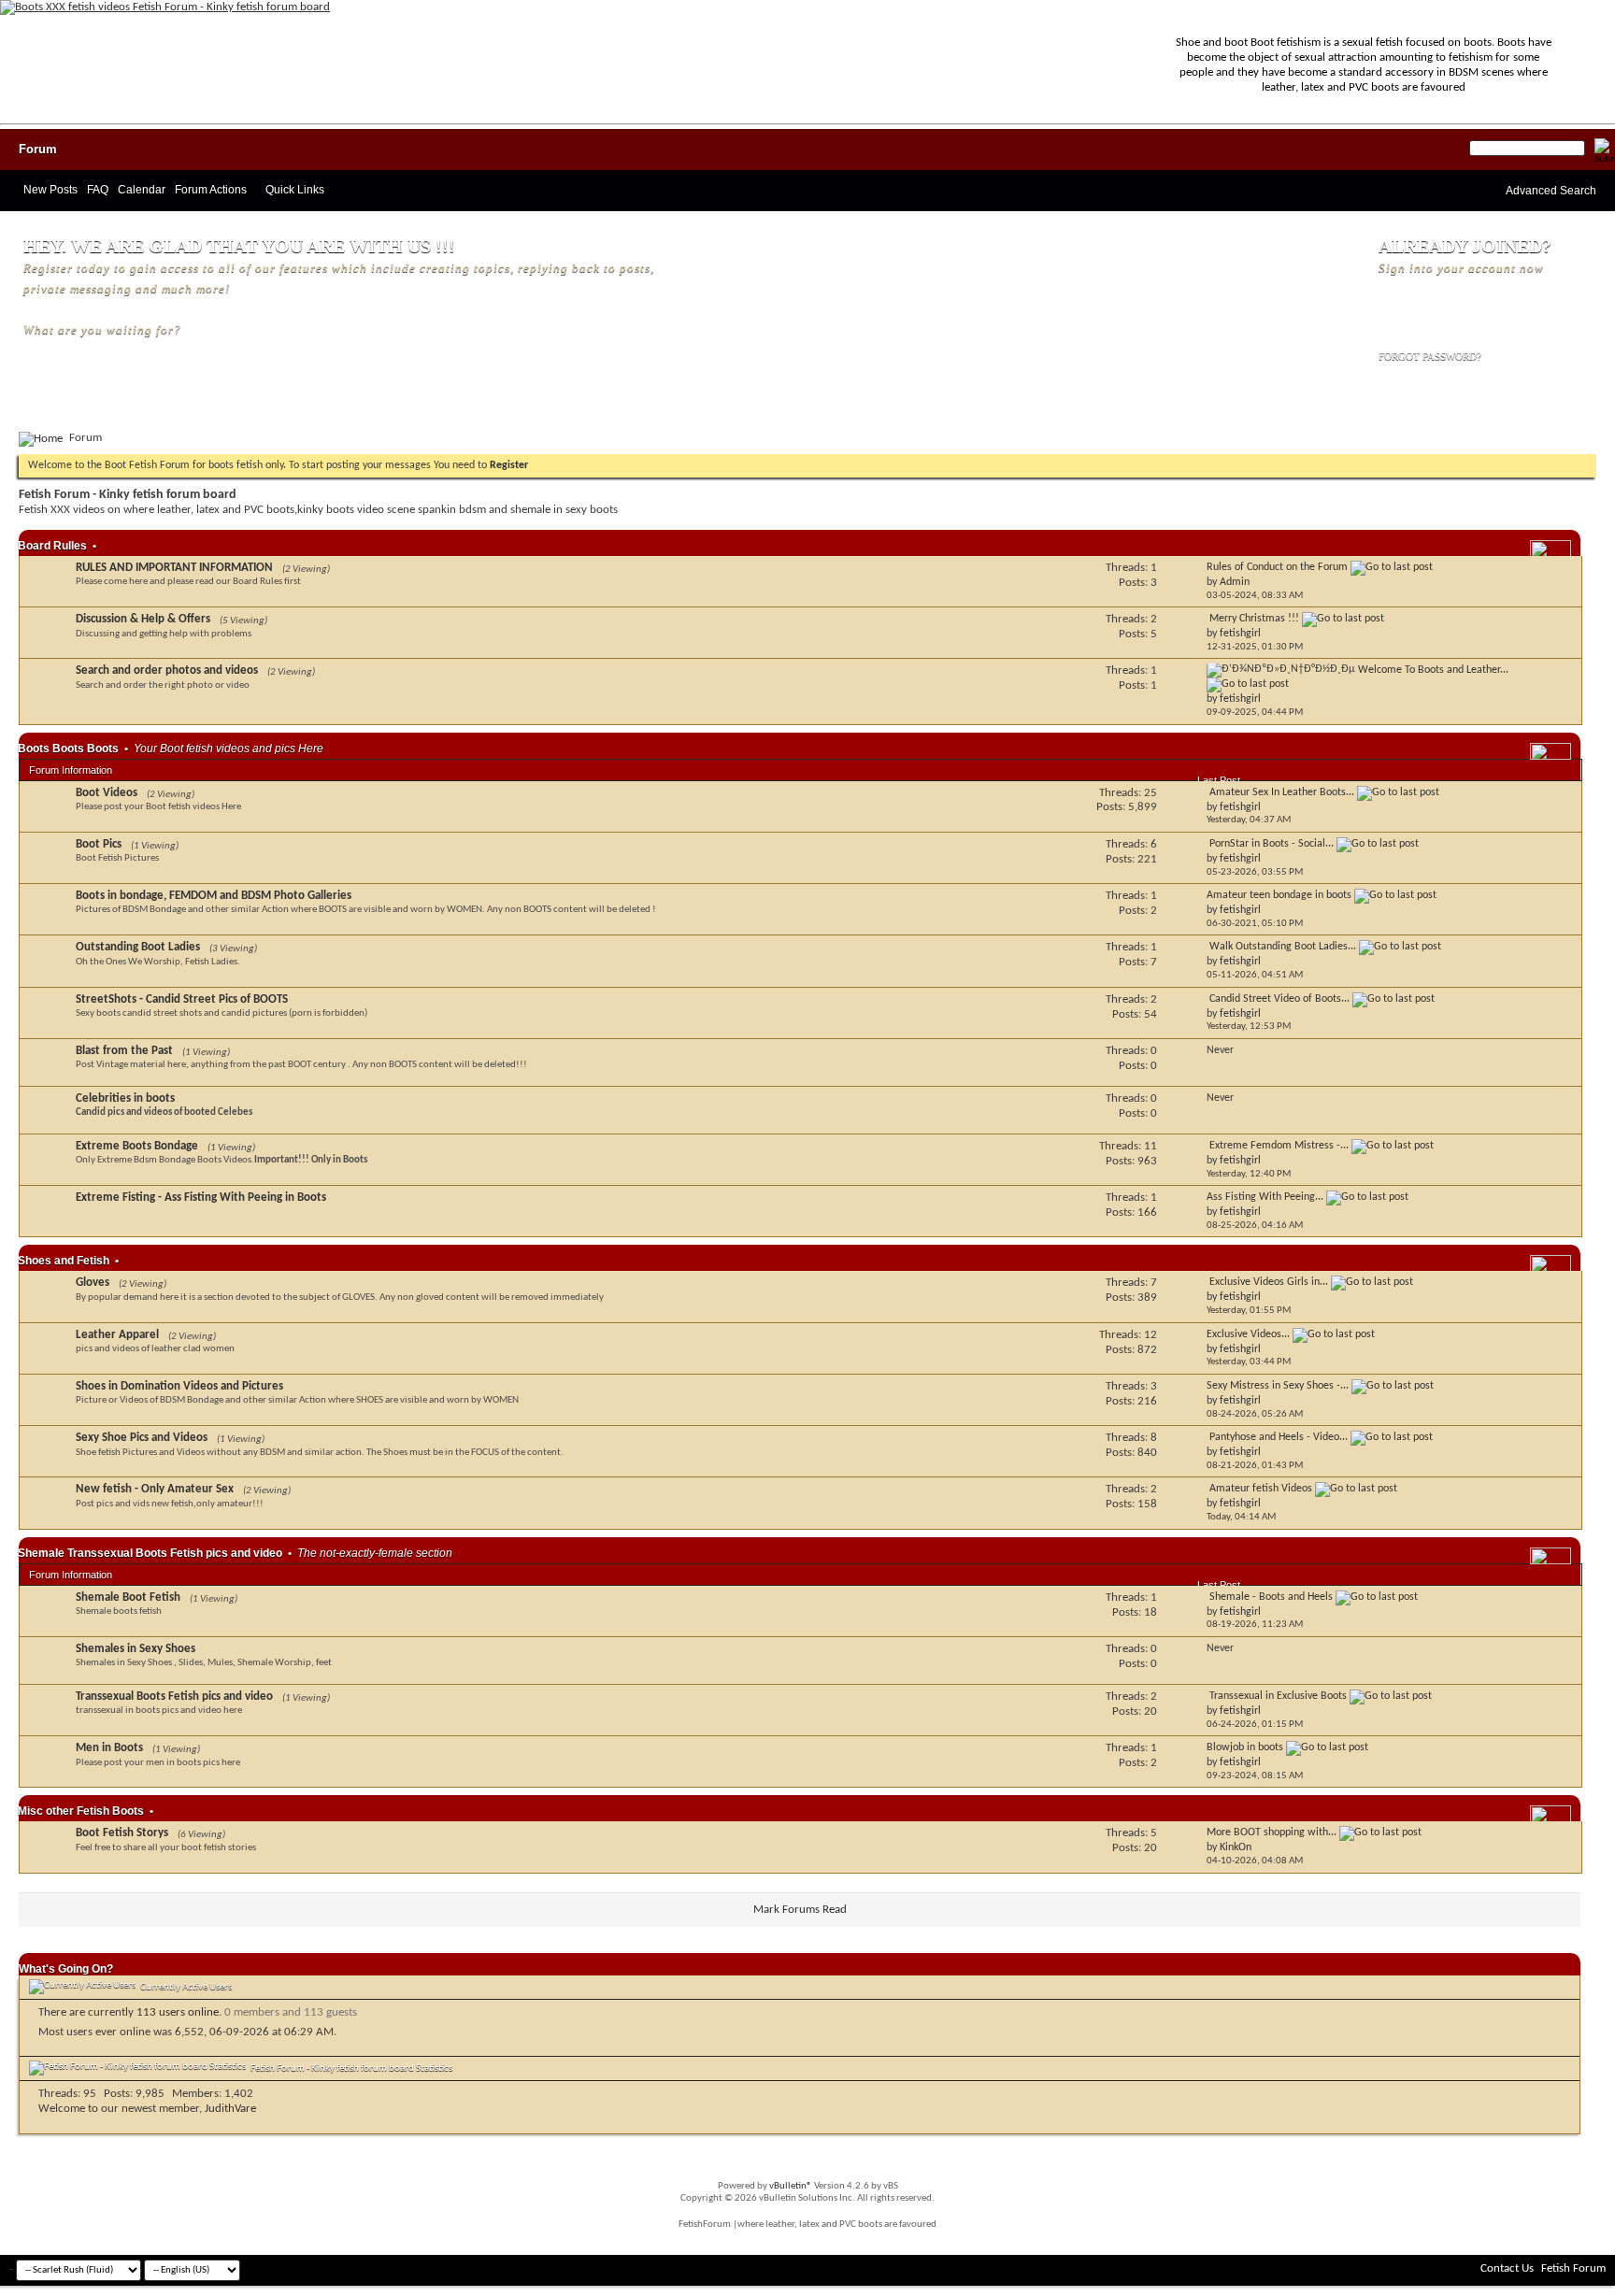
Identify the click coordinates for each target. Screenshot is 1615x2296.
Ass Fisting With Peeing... (1265, 1197)
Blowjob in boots (1245, 1747)
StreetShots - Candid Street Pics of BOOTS (182, 999)
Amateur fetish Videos (1261, 1489)
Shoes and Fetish (64, 1261)
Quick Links (295, 190)
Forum (38, 149)
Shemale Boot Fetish (128, 1597)
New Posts (50, 190)
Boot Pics (99, 844)
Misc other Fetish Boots (81, 1811)
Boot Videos (107, 793)
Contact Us (1507, 2268)
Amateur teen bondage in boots (1279, 895)
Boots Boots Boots (68, 749)
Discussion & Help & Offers (143, 619)
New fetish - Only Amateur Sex (155, 1489)
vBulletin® (791, 2186)
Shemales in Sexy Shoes (136, 1649)
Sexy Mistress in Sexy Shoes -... (1278, 1386)
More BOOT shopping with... (1272, 1833)
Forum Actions (211, 190)
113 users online (178, 2012)
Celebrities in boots (125, 1098)
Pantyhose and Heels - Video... (1279, 1437)
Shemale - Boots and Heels (1271, 1597)
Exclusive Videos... (1248, 1334)
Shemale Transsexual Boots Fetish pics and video (150, 1553)
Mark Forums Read (800, 1910)
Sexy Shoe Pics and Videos (142, 1438)
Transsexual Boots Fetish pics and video (174, 1697)
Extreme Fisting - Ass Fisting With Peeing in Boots (201, 1198)
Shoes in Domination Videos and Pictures (179, 1386)
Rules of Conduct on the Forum (1277, 567)
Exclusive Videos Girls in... (1269, 1282)
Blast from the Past (124, 1051)
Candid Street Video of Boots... (1279, 999)
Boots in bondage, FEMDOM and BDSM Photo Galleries (214, 896)
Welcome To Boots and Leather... (1433, 670)
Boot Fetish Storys (122, 1833)
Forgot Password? (1430, 356)
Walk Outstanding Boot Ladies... (1283, 947)
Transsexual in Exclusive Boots (1278, 1696)
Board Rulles (52, 546)
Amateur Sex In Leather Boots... (1282, 792)
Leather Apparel (117, 1335)
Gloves (93, 1283)
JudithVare (230, 2109)
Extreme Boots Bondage (137, 1146)
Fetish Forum (1573, 2268)
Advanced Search (1551, 191)
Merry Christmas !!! (1254, 619)
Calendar (142, 190)
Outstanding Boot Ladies (138, 947)
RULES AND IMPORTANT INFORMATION (174, 568)
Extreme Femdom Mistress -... (1279, 1146)
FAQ (98, 190)
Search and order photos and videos (167, 670)
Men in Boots (109, 1748)
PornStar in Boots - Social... (1272, 844)
